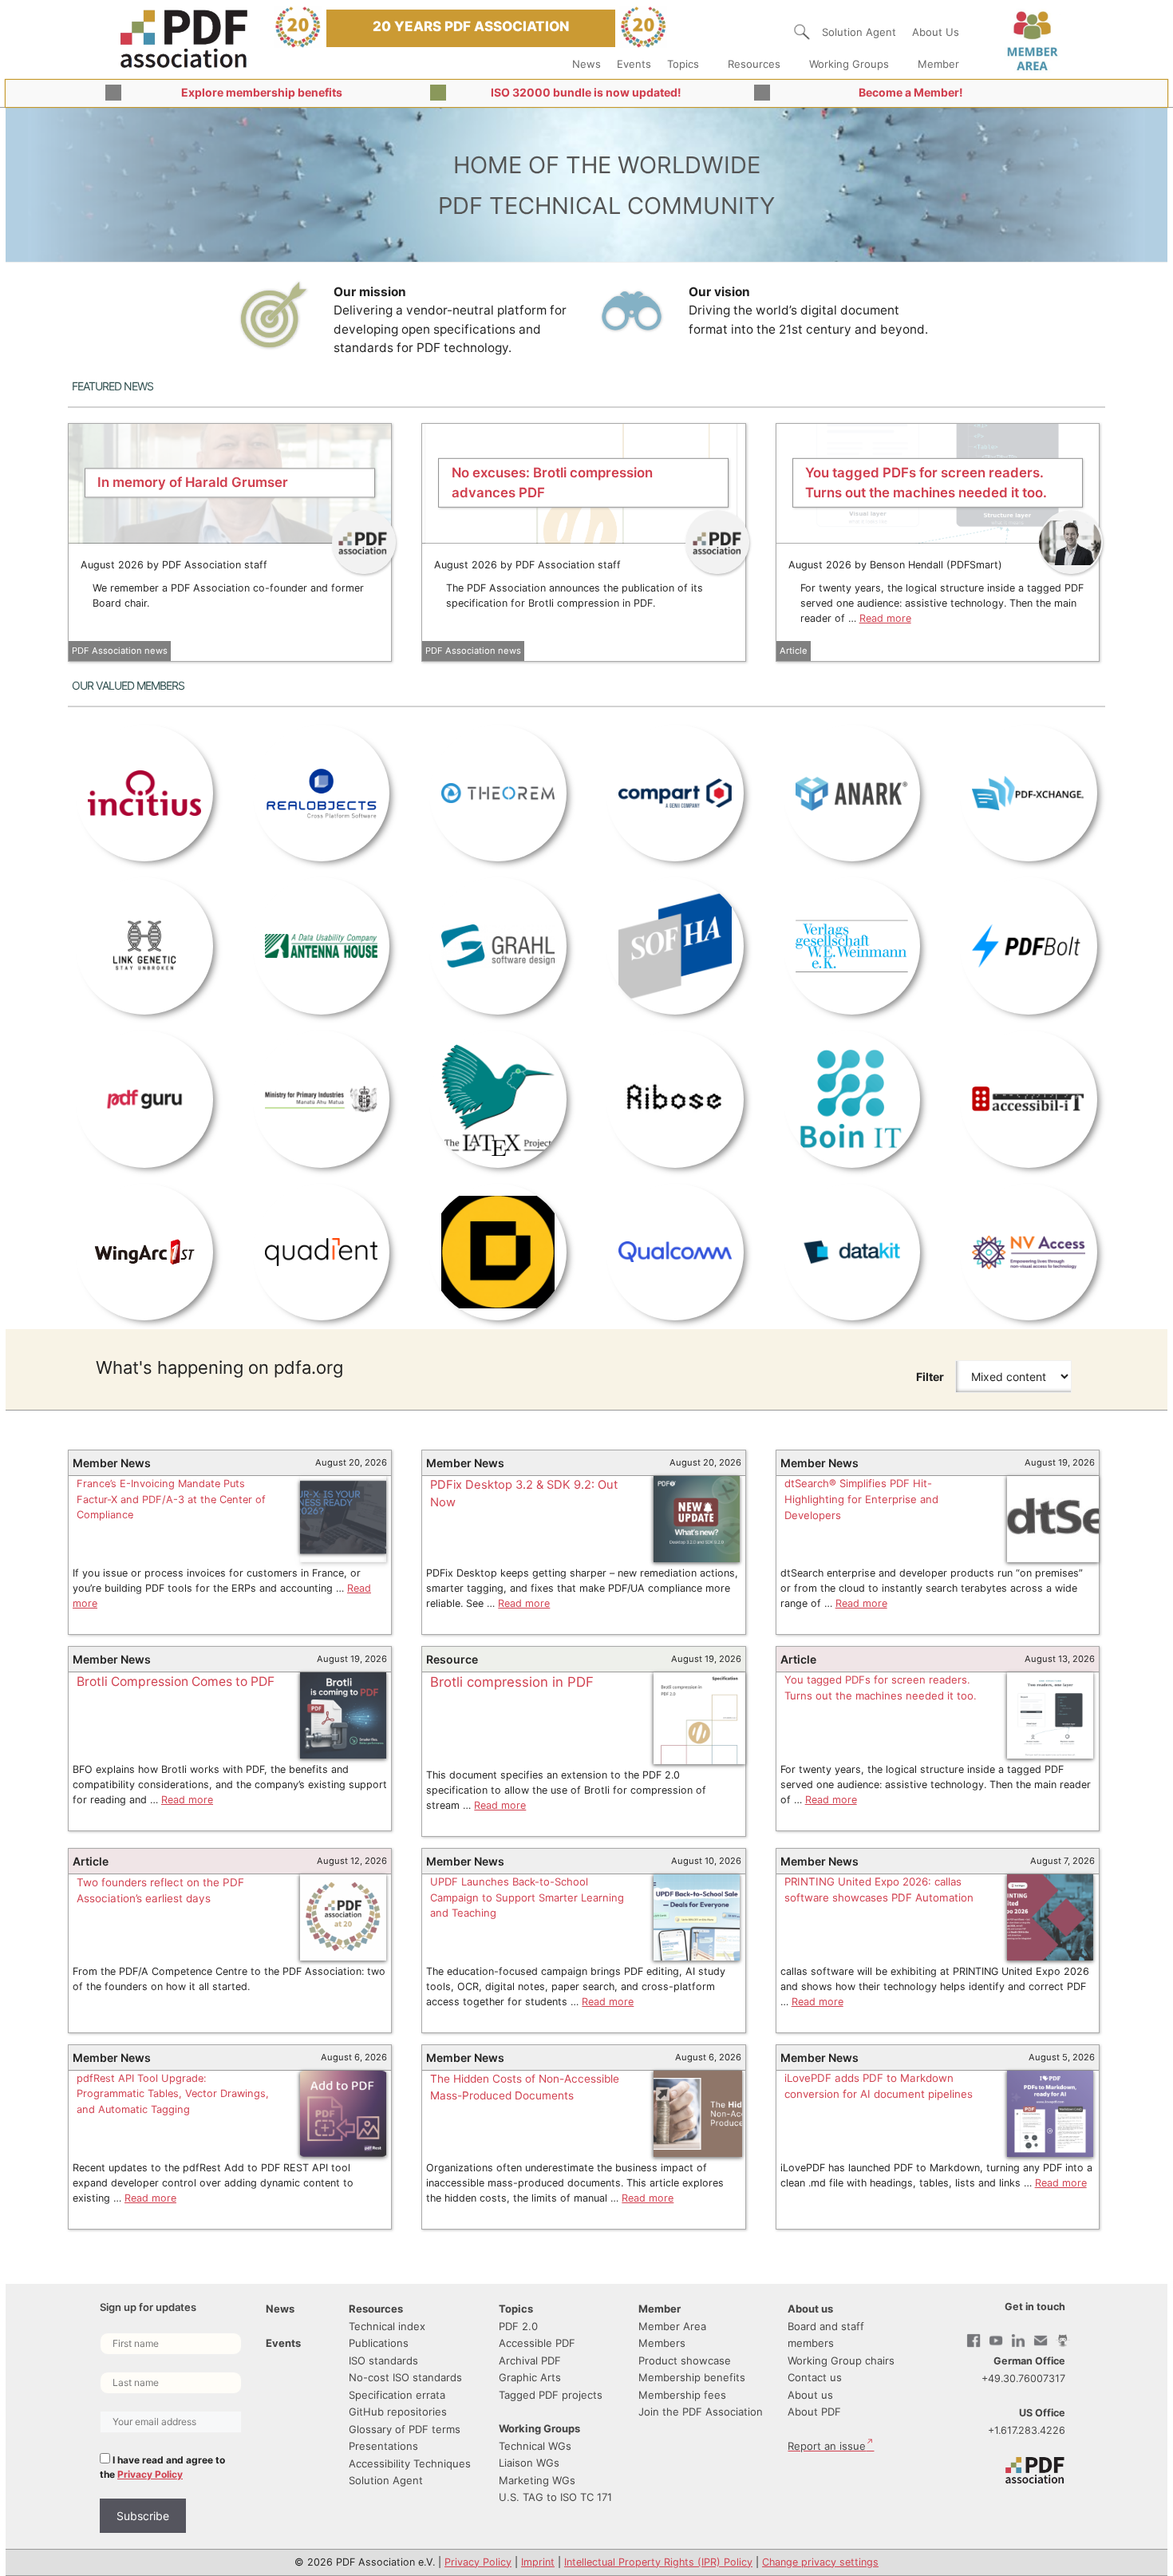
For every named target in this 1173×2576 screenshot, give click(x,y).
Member (938, 64)
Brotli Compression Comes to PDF (176, 1682)
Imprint (538, 2562)
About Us (936, 32)
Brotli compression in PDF (512, 1682)
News (586, 64)
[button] (802, 32)
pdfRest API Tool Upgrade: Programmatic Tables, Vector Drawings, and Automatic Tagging (173, 2094)
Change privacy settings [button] (820, 2562)
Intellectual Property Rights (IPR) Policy (658, 2562)
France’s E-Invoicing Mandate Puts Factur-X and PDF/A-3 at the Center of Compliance (171, 1499)
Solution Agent (859, 32)
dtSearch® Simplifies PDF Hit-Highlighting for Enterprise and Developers (861, 1499)
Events (634, 64)
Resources (754, 64)
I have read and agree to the (162, 2467)
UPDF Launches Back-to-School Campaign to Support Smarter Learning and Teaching (527, 1897)
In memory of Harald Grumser (193, 482)
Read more (885, 618)
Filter (930, 1377)
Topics (683, 64)
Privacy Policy (150, 2474)
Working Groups (849, 64)
